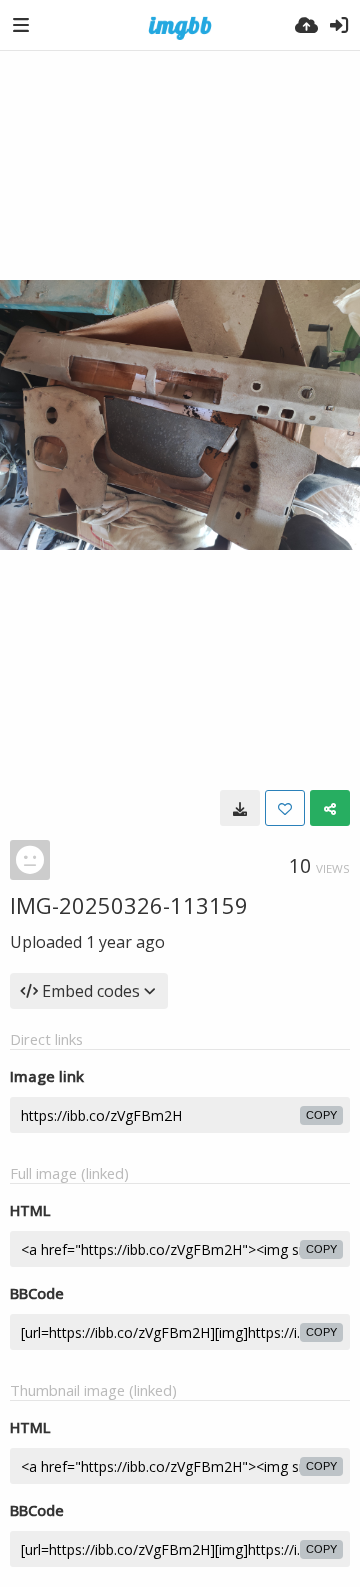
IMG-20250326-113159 (129, 905)
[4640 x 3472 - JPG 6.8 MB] (240, 808)
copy (321, 1115)
